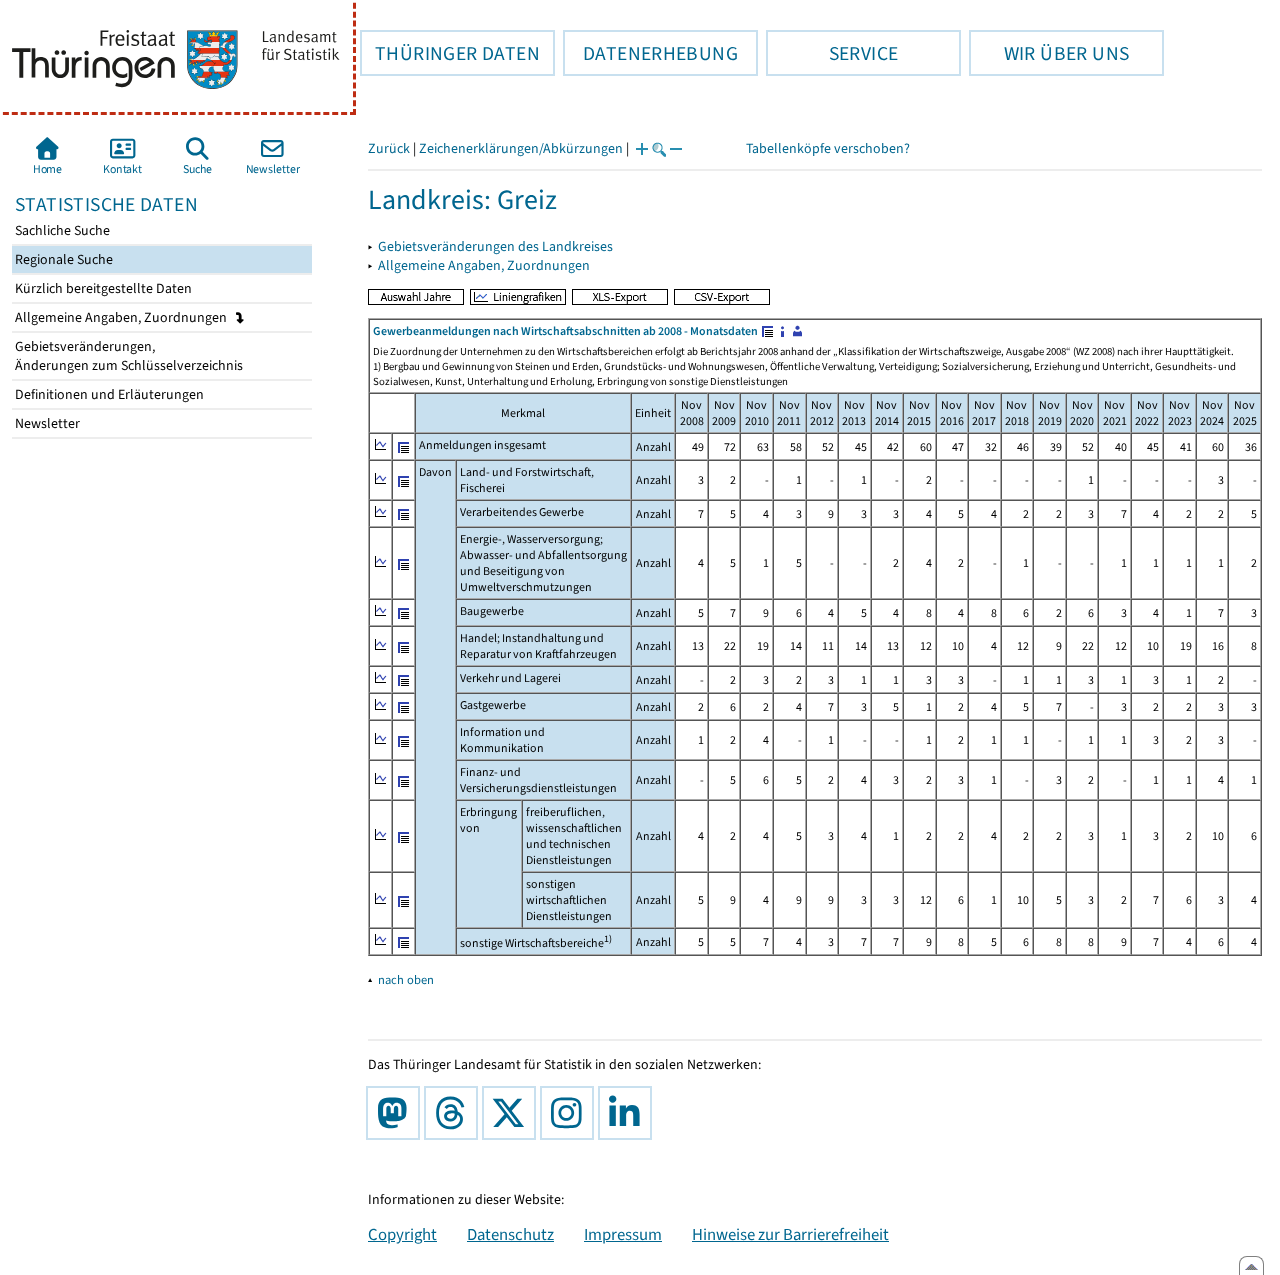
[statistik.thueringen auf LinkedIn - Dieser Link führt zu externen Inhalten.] (629, 1113)
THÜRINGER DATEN (450, 53)
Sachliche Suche (61, 230)
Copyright (402, 1234)
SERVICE (832, 53)
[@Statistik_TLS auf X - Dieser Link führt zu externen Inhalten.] (513, 1113)
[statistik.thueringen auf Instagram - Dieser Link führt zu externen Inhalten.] (571, 1113)
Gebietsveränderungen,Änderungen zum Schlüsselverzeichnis (127, 356)
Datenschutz (510, 1234)
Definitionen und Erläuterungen (108, 394)
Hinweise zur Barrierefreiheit (790, 1234)
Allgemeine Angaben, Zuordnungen (122, 317)
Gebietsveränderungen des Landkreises (495, 246)
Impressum (623, 1234)
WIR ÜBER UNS (1049, 53)
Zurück (389, 148)
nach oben (406, 979)
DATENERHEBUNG (650, 53)
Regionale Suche (62, 259)
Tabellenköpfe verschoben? (828, 148)
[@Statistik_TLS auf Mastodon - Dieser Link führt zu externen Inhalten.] (397, 1113)
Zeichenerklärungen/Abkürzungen (521, 148)
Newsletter (46, 423)
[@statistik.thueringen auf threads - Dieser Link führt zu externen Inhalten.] (455, 1113)
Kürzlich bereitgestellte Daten (102, 288)
